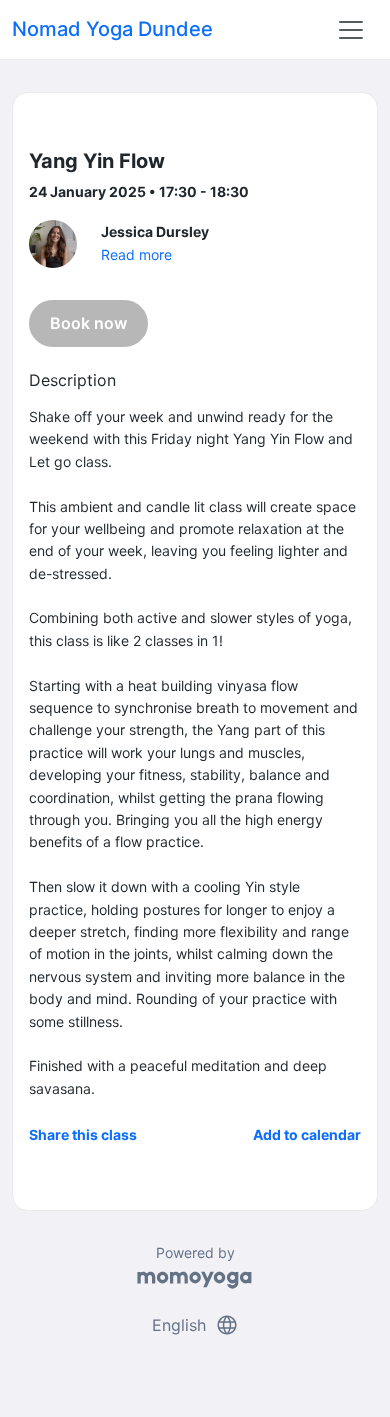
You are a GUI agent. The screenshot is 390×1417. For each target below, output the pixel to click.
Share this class (83, 1134)
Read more (136, 254)
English (195, 1325)
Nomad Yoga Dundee (112, 29)
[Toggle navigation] (351, 30)
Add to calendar (307, 1134)
